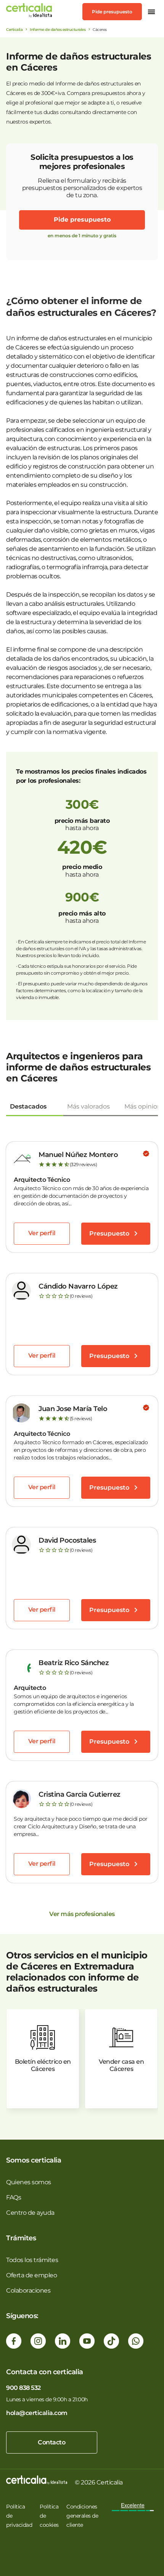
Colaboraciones (28, 2290)
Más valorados (88, 1106)
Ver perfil (42, 1233)
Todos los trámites (32, 2260)
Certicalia (14, 30)
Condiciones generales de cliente (82, 2516)
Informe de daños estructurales (58, 30)
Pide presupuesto (112, 12)
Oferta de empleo (31, 2275)
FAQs (14, 2197)
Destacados (28, 1106)
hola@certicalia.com (37, 2413)
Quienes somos (29, 2182)
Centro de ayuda (30, 2213)
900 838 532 (23, 2388)
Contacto (51, 2442)
